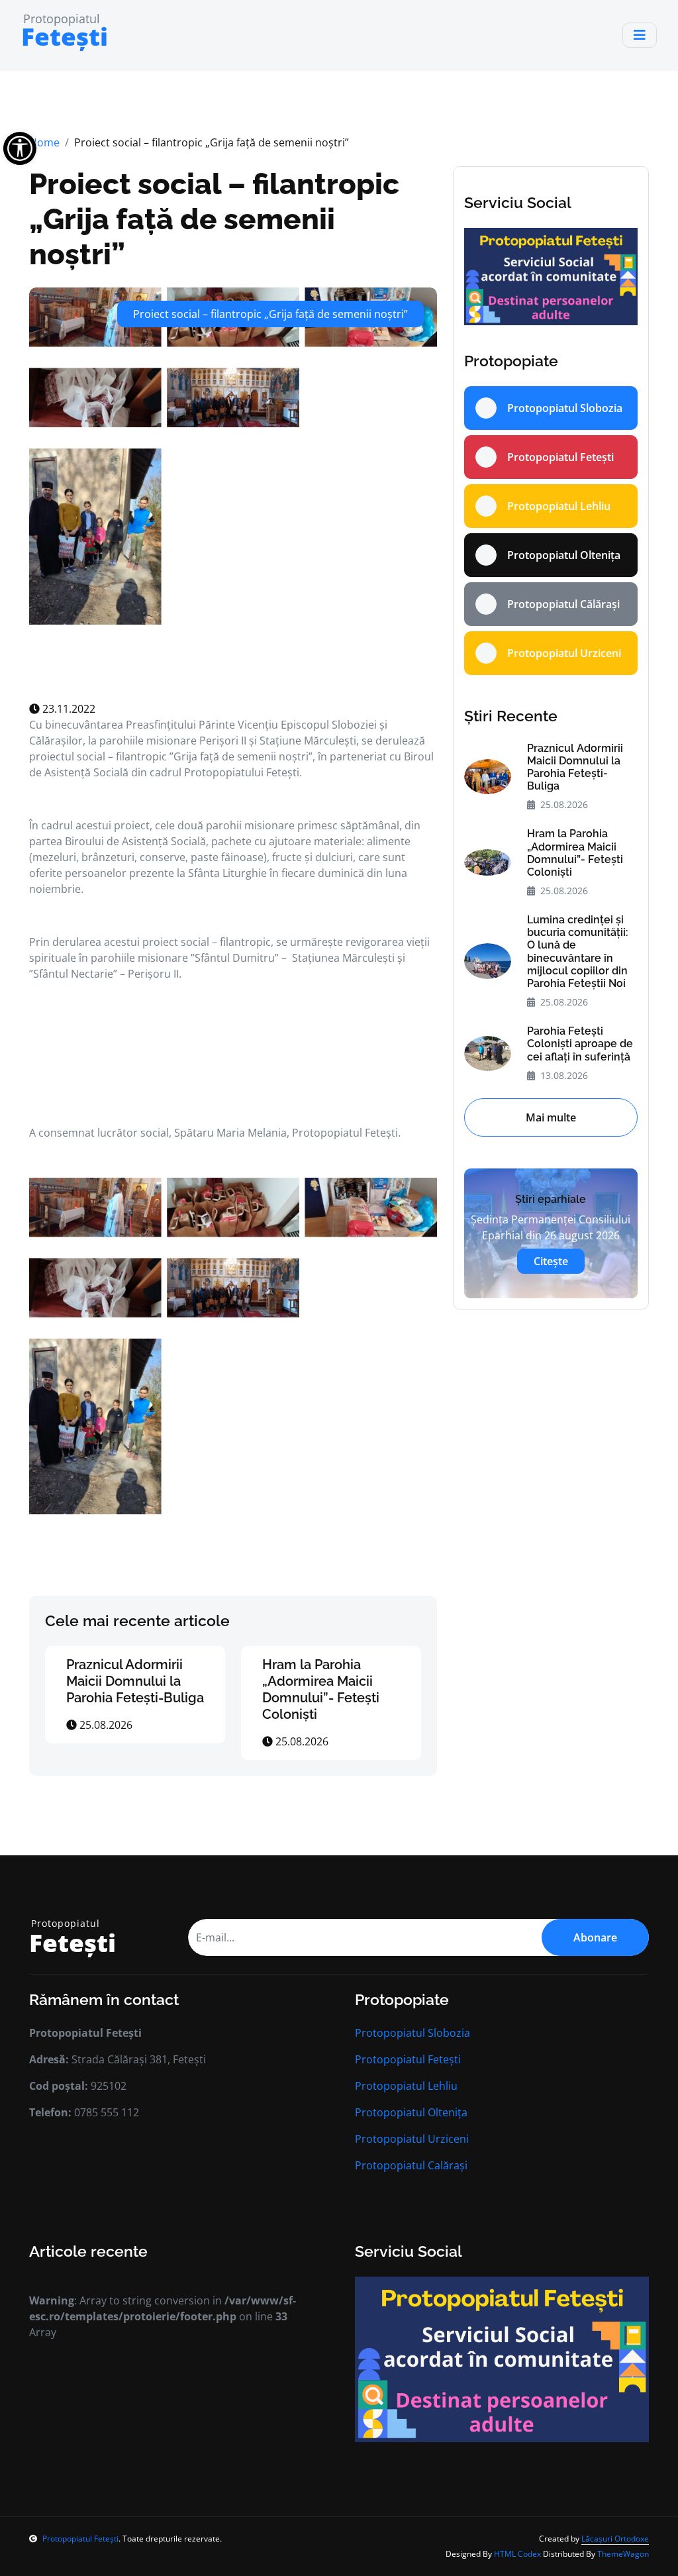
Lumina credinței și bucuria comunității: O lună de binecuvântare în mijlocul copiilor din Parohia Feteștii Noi (578, 952)
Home (44, 142)
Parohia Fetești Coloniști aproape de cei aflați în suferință (580, 1044)
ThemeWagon (623, 2554)
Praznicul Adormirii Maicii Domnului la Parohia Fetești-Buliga (135, 1681)
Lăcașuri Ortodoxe (615, 2539)
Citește (551, 1261)
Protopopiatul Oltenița (411, 2112)
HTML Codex (517, 2554)
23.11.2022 (68, 709)
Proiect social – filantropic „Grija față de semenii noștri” (214, 219)
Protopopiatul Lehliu (406, 2086)
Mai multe (551, 1117)
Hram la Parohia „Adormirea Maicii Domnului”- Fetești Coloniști (321, 1689)
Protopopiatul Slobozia (412, 2033)
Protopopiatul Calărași (411, 2165)
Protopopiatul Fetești (408, 2059)
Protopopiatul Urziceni (412, 2139)
